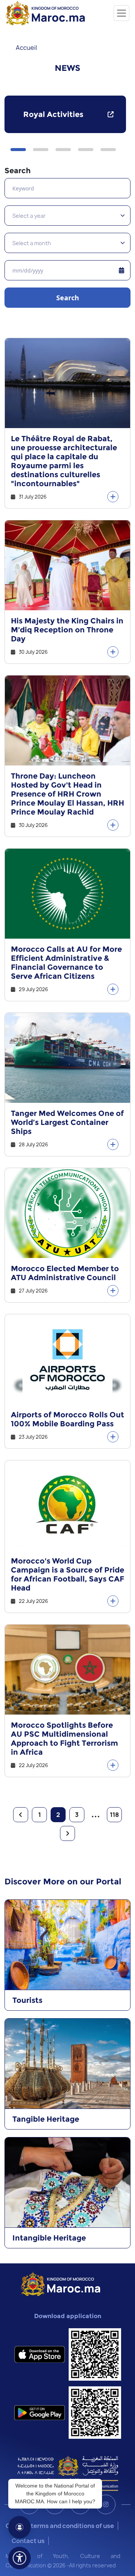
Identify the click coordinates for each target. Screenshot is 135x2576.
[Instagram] (106, 2504)
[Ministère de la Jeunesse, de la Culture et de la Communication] (68, 2473)
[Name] (121, 13)
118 (114, 1815)
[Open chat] (19, 2527)
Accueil (26, 48)
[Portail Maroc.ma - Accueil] (61, 2283)
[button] (18, 150)
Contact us (28, 2541)
